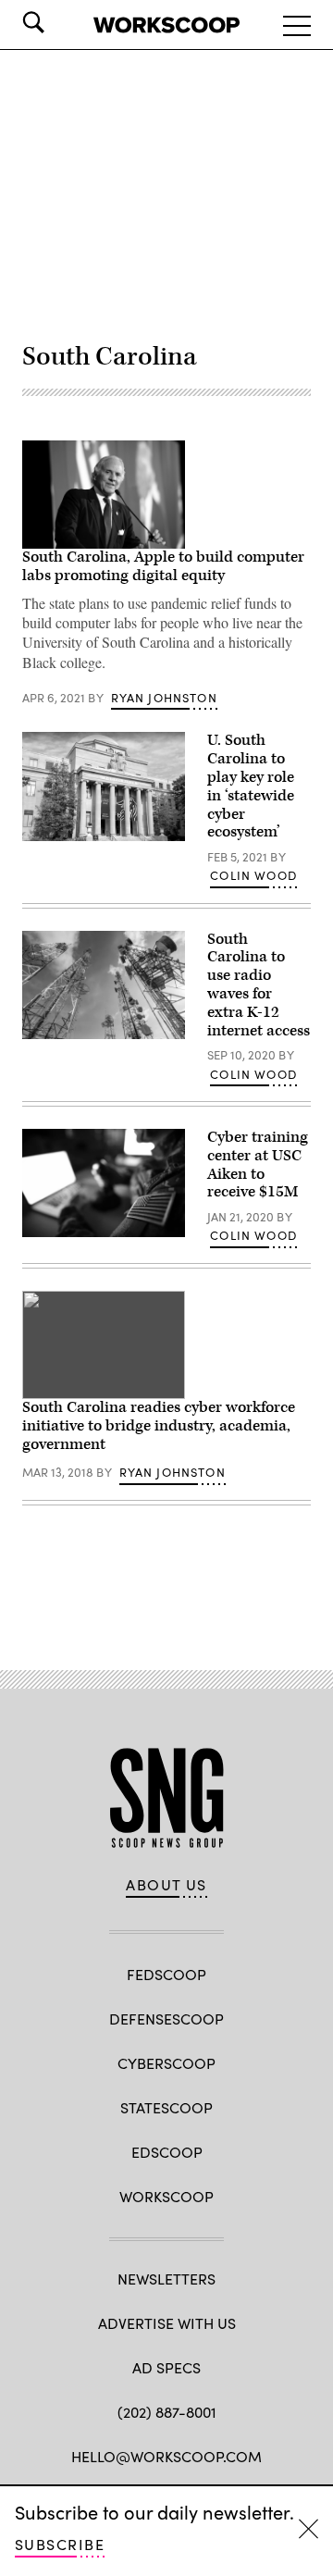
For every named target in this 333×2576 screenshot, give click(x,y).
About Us (166, 1885)
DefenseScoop (166, 2019)
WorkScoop (166, 2196)
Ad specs (166, 2367)
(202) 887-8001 (167, 2412)
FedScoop (166, 1974)
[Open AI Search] (59, 22)
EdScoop (167, 2152)
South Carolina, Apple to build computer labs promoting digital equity (163, 566)
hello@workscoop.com (166, 2456)
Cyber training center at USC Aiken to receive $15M (258, 1164)
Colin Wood (253, 875)
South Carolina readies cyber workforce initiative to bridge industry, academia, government (159, 1426)
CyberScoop (166, 2063)
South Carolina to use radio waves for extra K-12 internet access (259, 985)
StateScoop (166, 2107)
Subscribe (60, 2544)
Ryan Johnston (164, 698)
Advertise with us (167, 2323)
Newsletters (166, 2279)
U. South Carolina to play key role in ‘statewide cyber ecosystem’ (251, 786)
